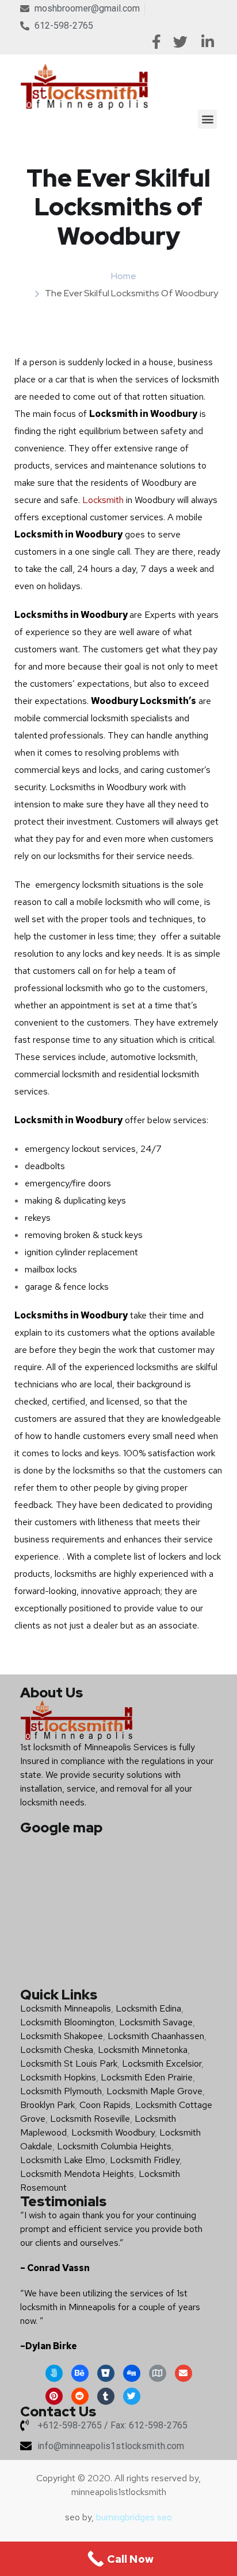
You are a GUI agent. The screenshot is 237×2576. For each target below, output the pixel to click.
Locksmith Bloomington (67, 2022)
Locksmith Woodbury (113, 2132)
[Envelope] (184, 2373)
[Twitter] (132, 2396)
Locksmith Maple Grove (154, 2091)
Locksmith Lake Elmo (63, 2160)
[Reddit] (80, 2396)
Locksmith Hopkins (58, 2077)
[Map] (158, 2373)
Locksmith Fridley (145, 2160)
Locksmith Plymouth (61, 2091)
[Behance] (80, 2373)
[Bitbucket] (106, 2373)
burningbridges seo (134, 2517)
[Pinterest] (54, 2396)
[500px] (54, 2373)
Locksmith (103, 500)
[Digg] (132, 2373)
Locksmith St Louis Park (69, 2063)
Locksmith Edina (148, 2008)
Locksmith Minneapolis (66, 2008)
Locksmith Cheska (57, 2050)
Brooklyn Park (47, 2105)
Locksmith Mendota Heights (77, 2174)
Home (124, 276)
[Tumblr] (106, 2396)
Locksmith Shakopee (62, 2036)
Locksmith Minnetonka (143, 2050)
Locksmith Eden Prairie (147, 2077)
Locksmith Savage (156, 2022)
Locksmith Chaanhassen (156, 2036)
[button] (207, 119)
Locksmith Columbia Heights (114, 2146)
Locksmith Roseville (90, 2119)
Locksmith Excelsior (162, 2063)
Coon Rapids (105, 2105)
